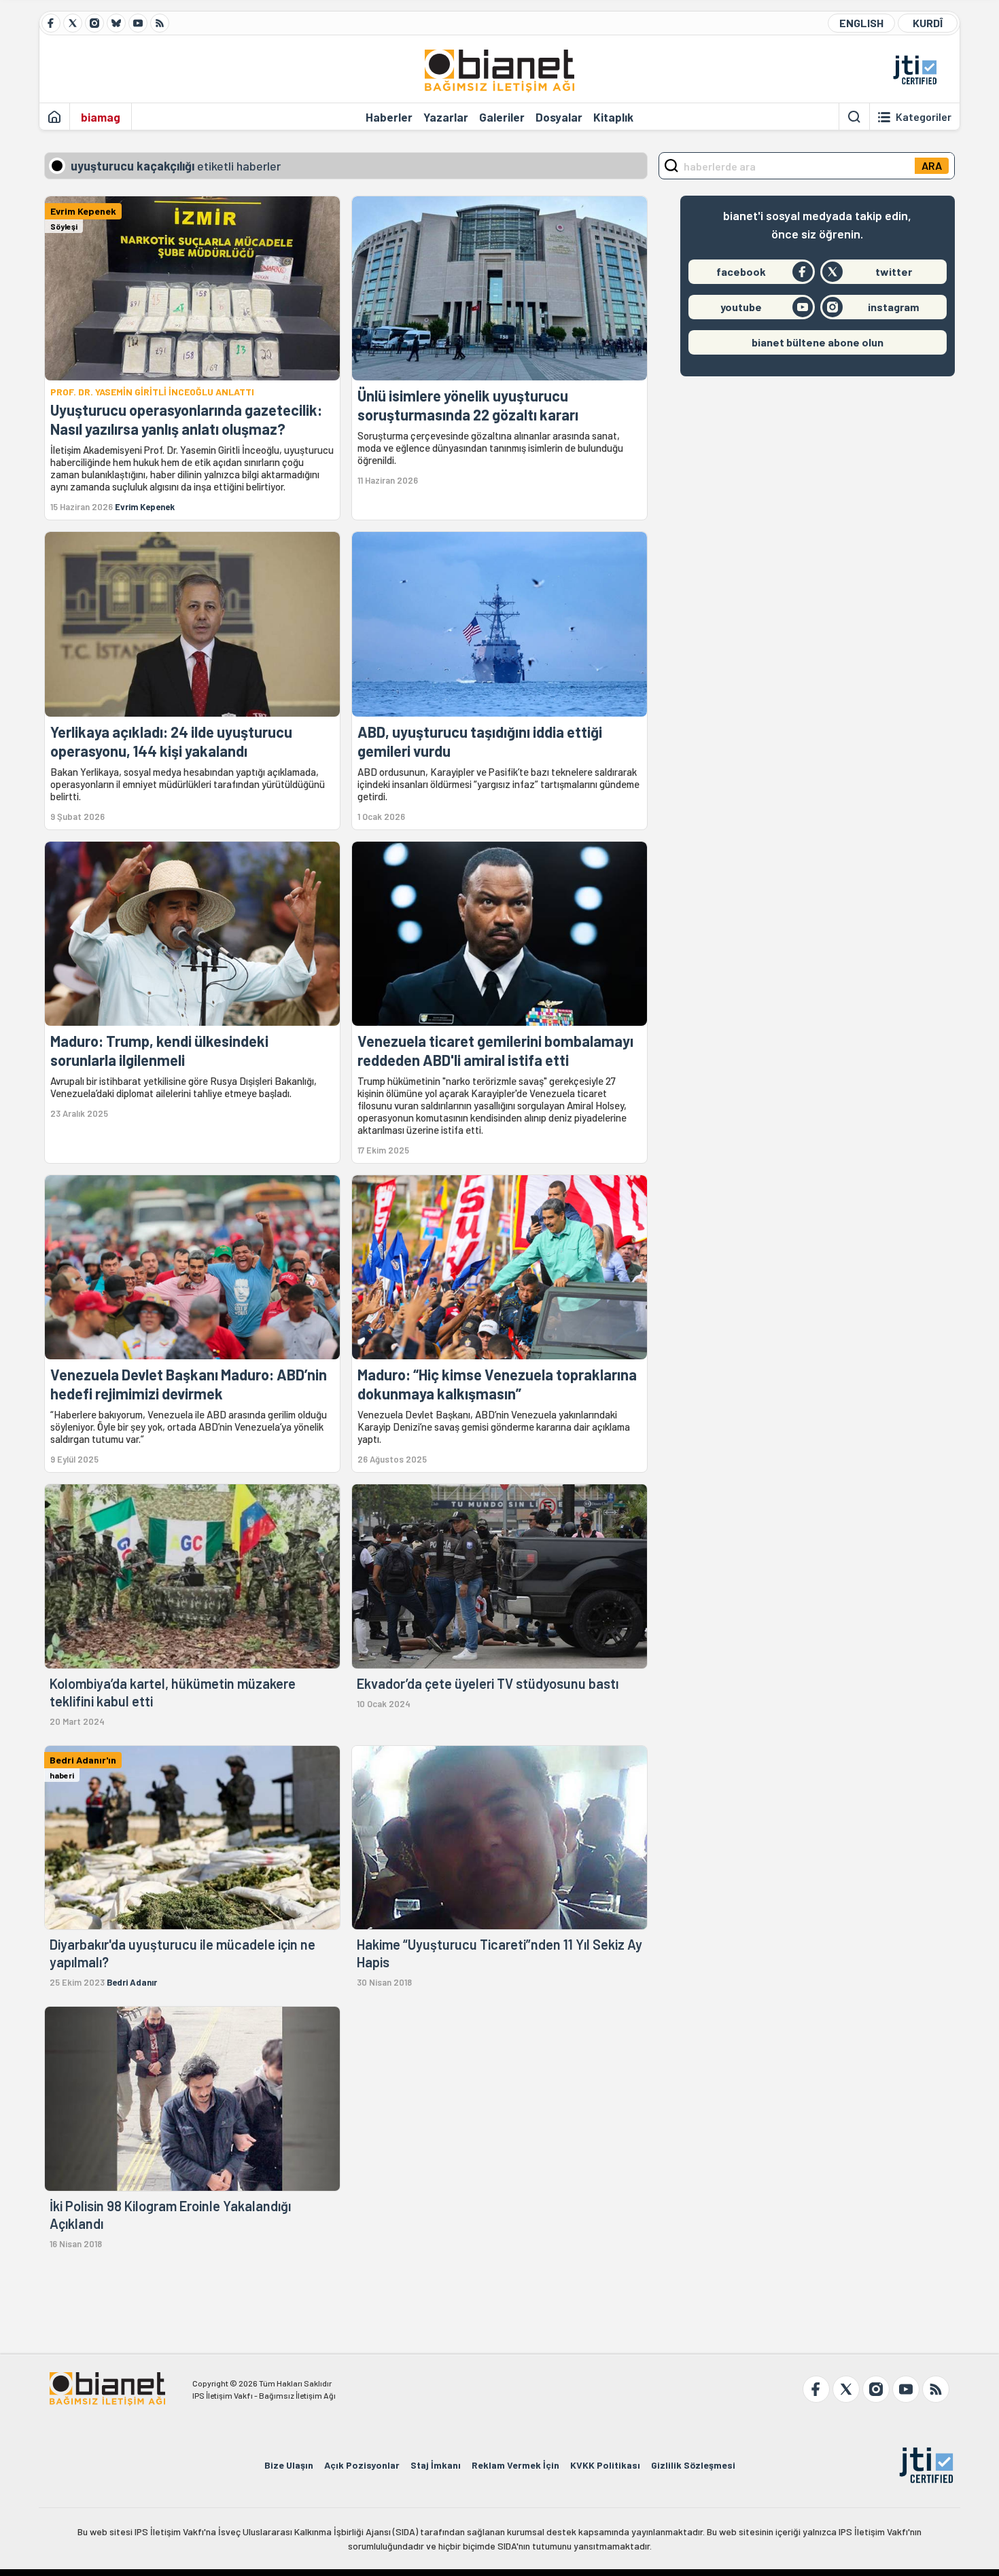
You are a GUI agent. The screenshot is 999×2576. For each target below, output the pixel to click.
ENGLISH (861, 23)
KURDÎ (928, 23)
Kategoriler (924, 117)
